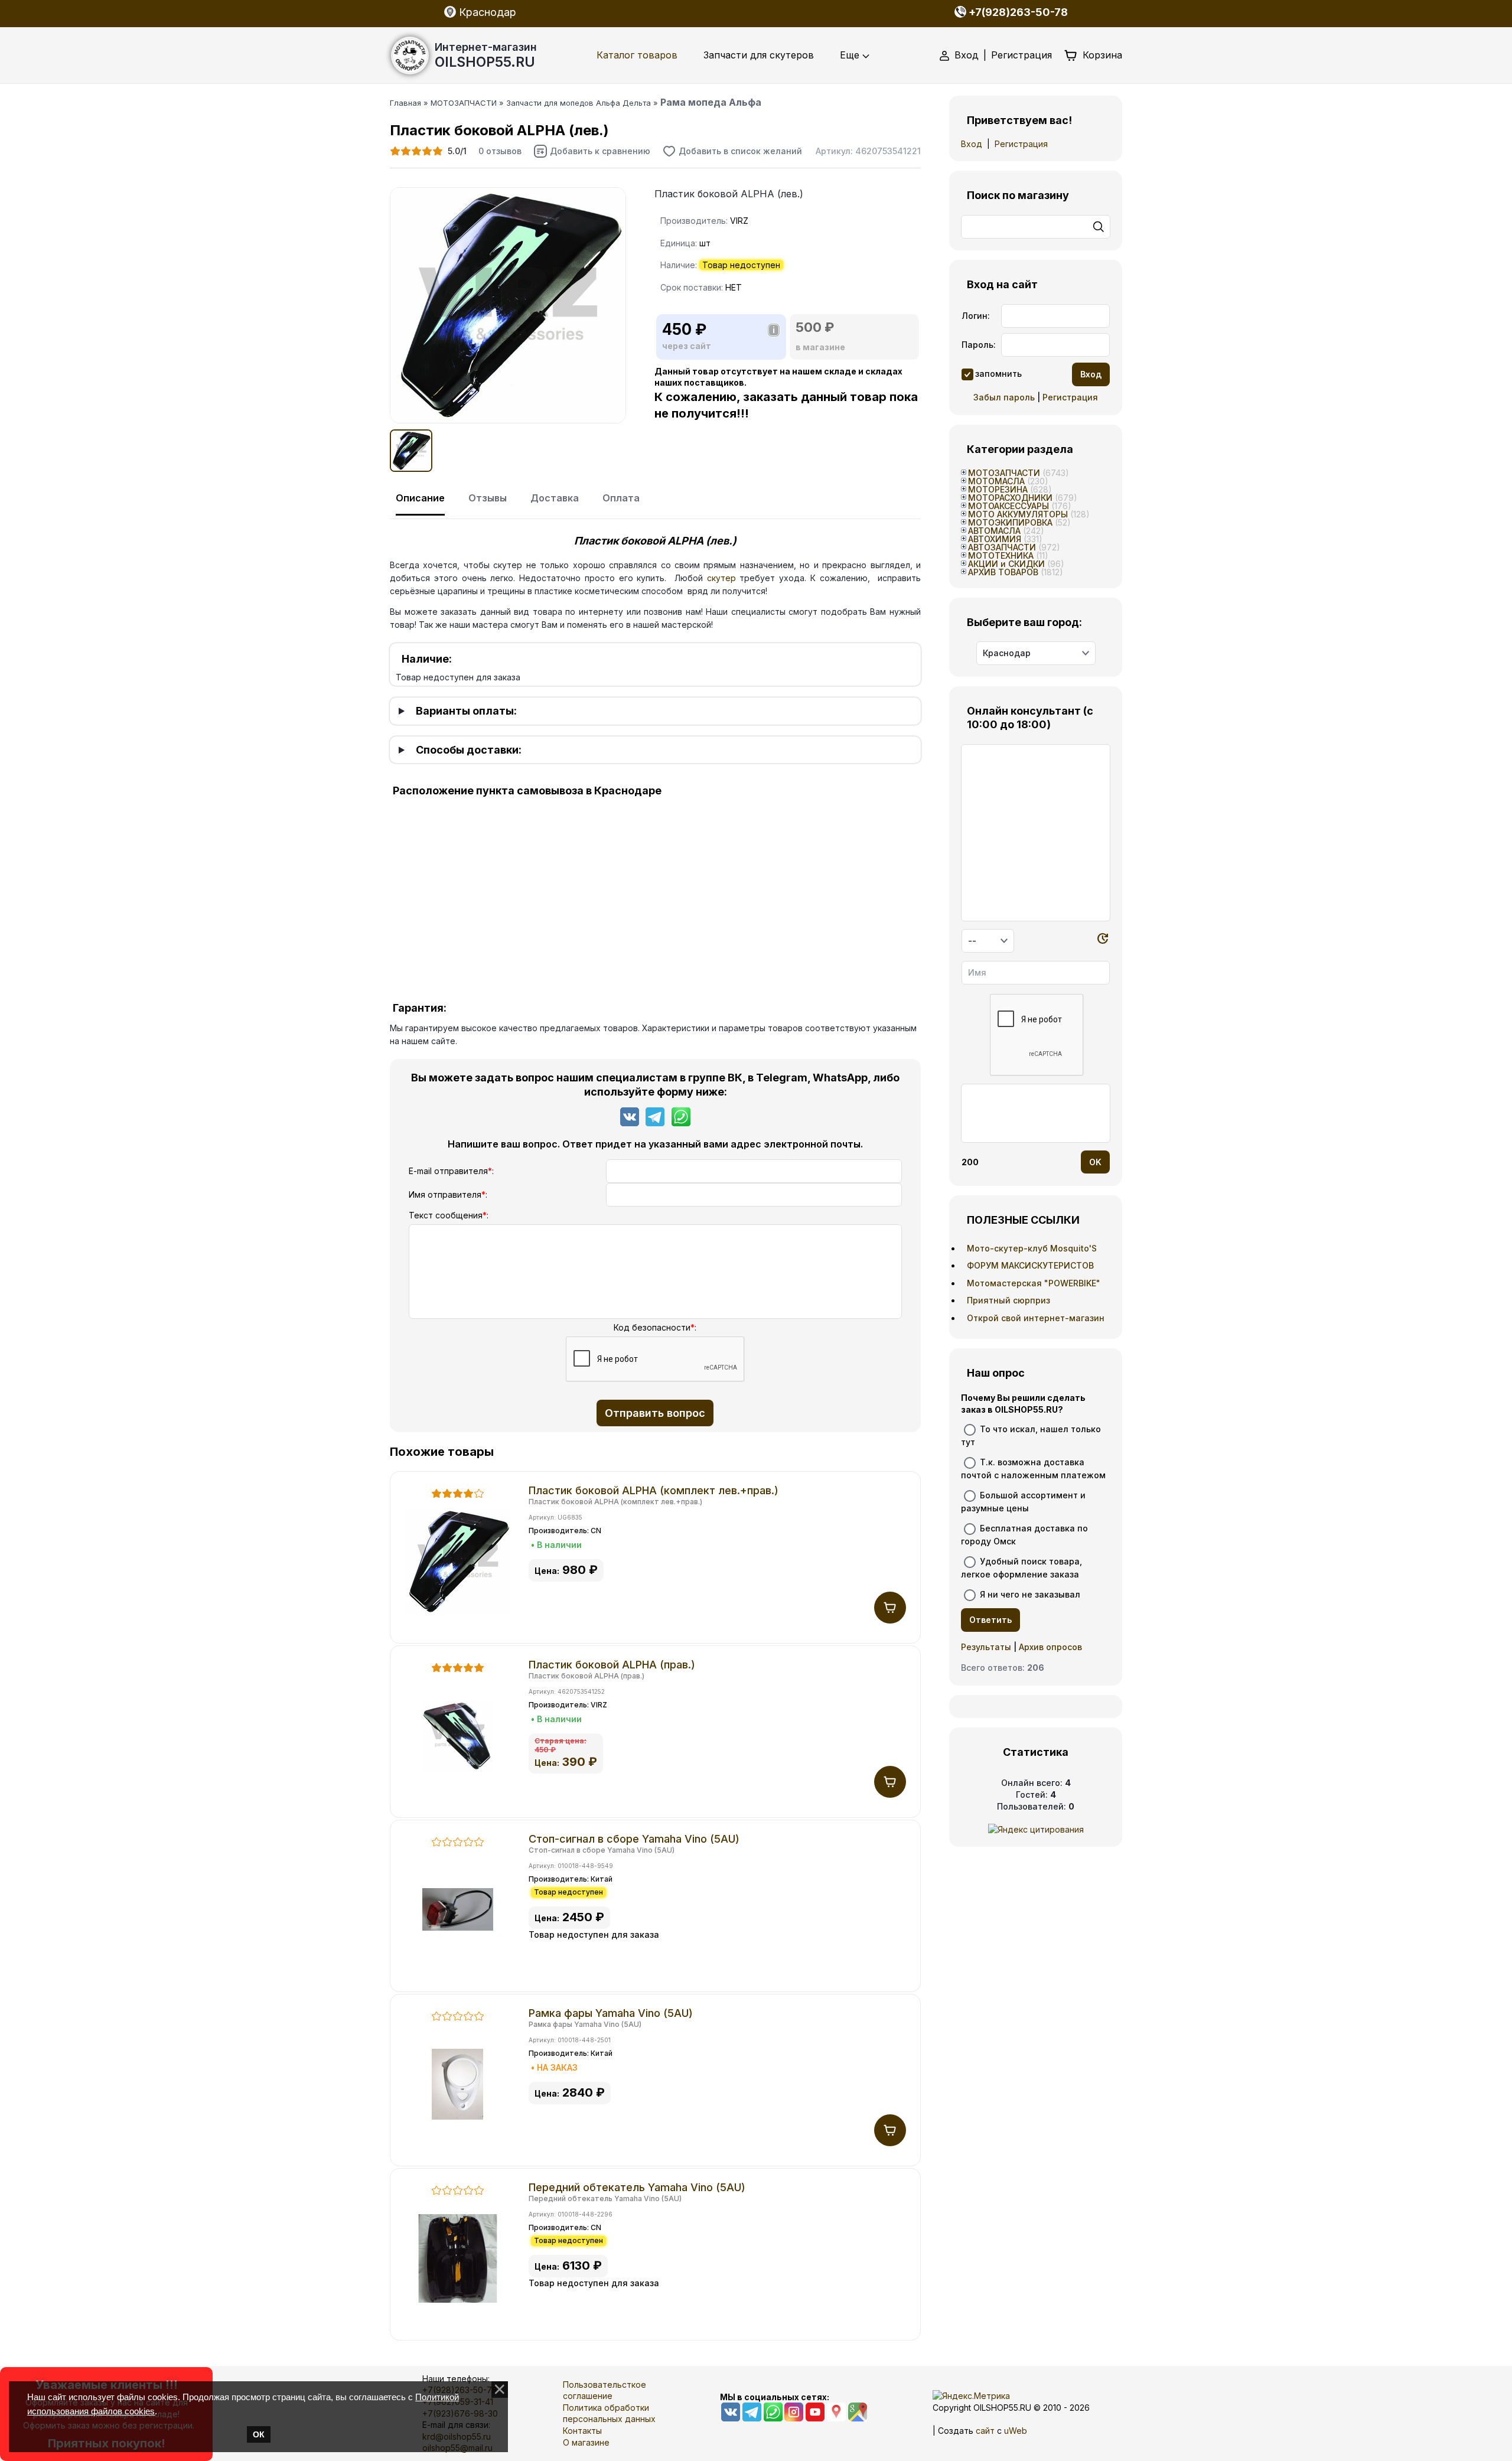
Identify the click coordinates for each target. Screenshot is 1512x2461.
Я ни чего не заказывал (1030, 1594)
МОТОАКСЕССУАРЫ (1008, 506)
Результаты (986, 1647)
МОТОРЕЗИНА (998, 489)
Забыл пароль (1004, 397)
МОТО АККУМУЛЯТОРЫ (1018, 514)
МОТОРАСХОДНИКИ (1010, 498)
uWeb (1016, 2431)
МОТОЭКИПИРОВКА (1010, 522)
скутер (721, 578)
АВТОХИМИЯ (995, 539)
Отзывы (488, 498)
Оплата (621, 498)
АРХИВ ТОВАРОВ (1003, 572)
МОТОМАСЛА (996, 481)
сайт (985, 2431)
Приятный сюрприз (1008, 1300)
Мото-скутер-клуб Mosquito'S (1032, 1248)
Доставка (555, 498)
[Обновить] (1103, 941)
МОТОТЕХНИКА (1001, 555)
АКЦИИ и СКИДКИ (1006, 564)
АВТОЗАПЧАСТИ (1002, 547)
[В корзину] (890, 1608)
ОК (259, 2434)
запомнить (998, 374)
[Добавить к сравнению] (592, 151)
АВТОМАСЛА (994, 531)
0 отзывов (500, 151)
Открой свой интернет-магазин (1036, 1318)
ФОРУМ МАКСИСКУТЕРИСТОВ (1030, 1265)
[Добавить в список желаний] (732, 151)
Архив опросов (1050, 1647)
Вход (967, 55)
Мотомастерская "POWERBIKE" (1034, 1283)
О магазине (586, 2442)
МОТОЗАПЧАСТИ (1004, 473)
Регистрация (1021, 55)
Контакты (582, 2431)
